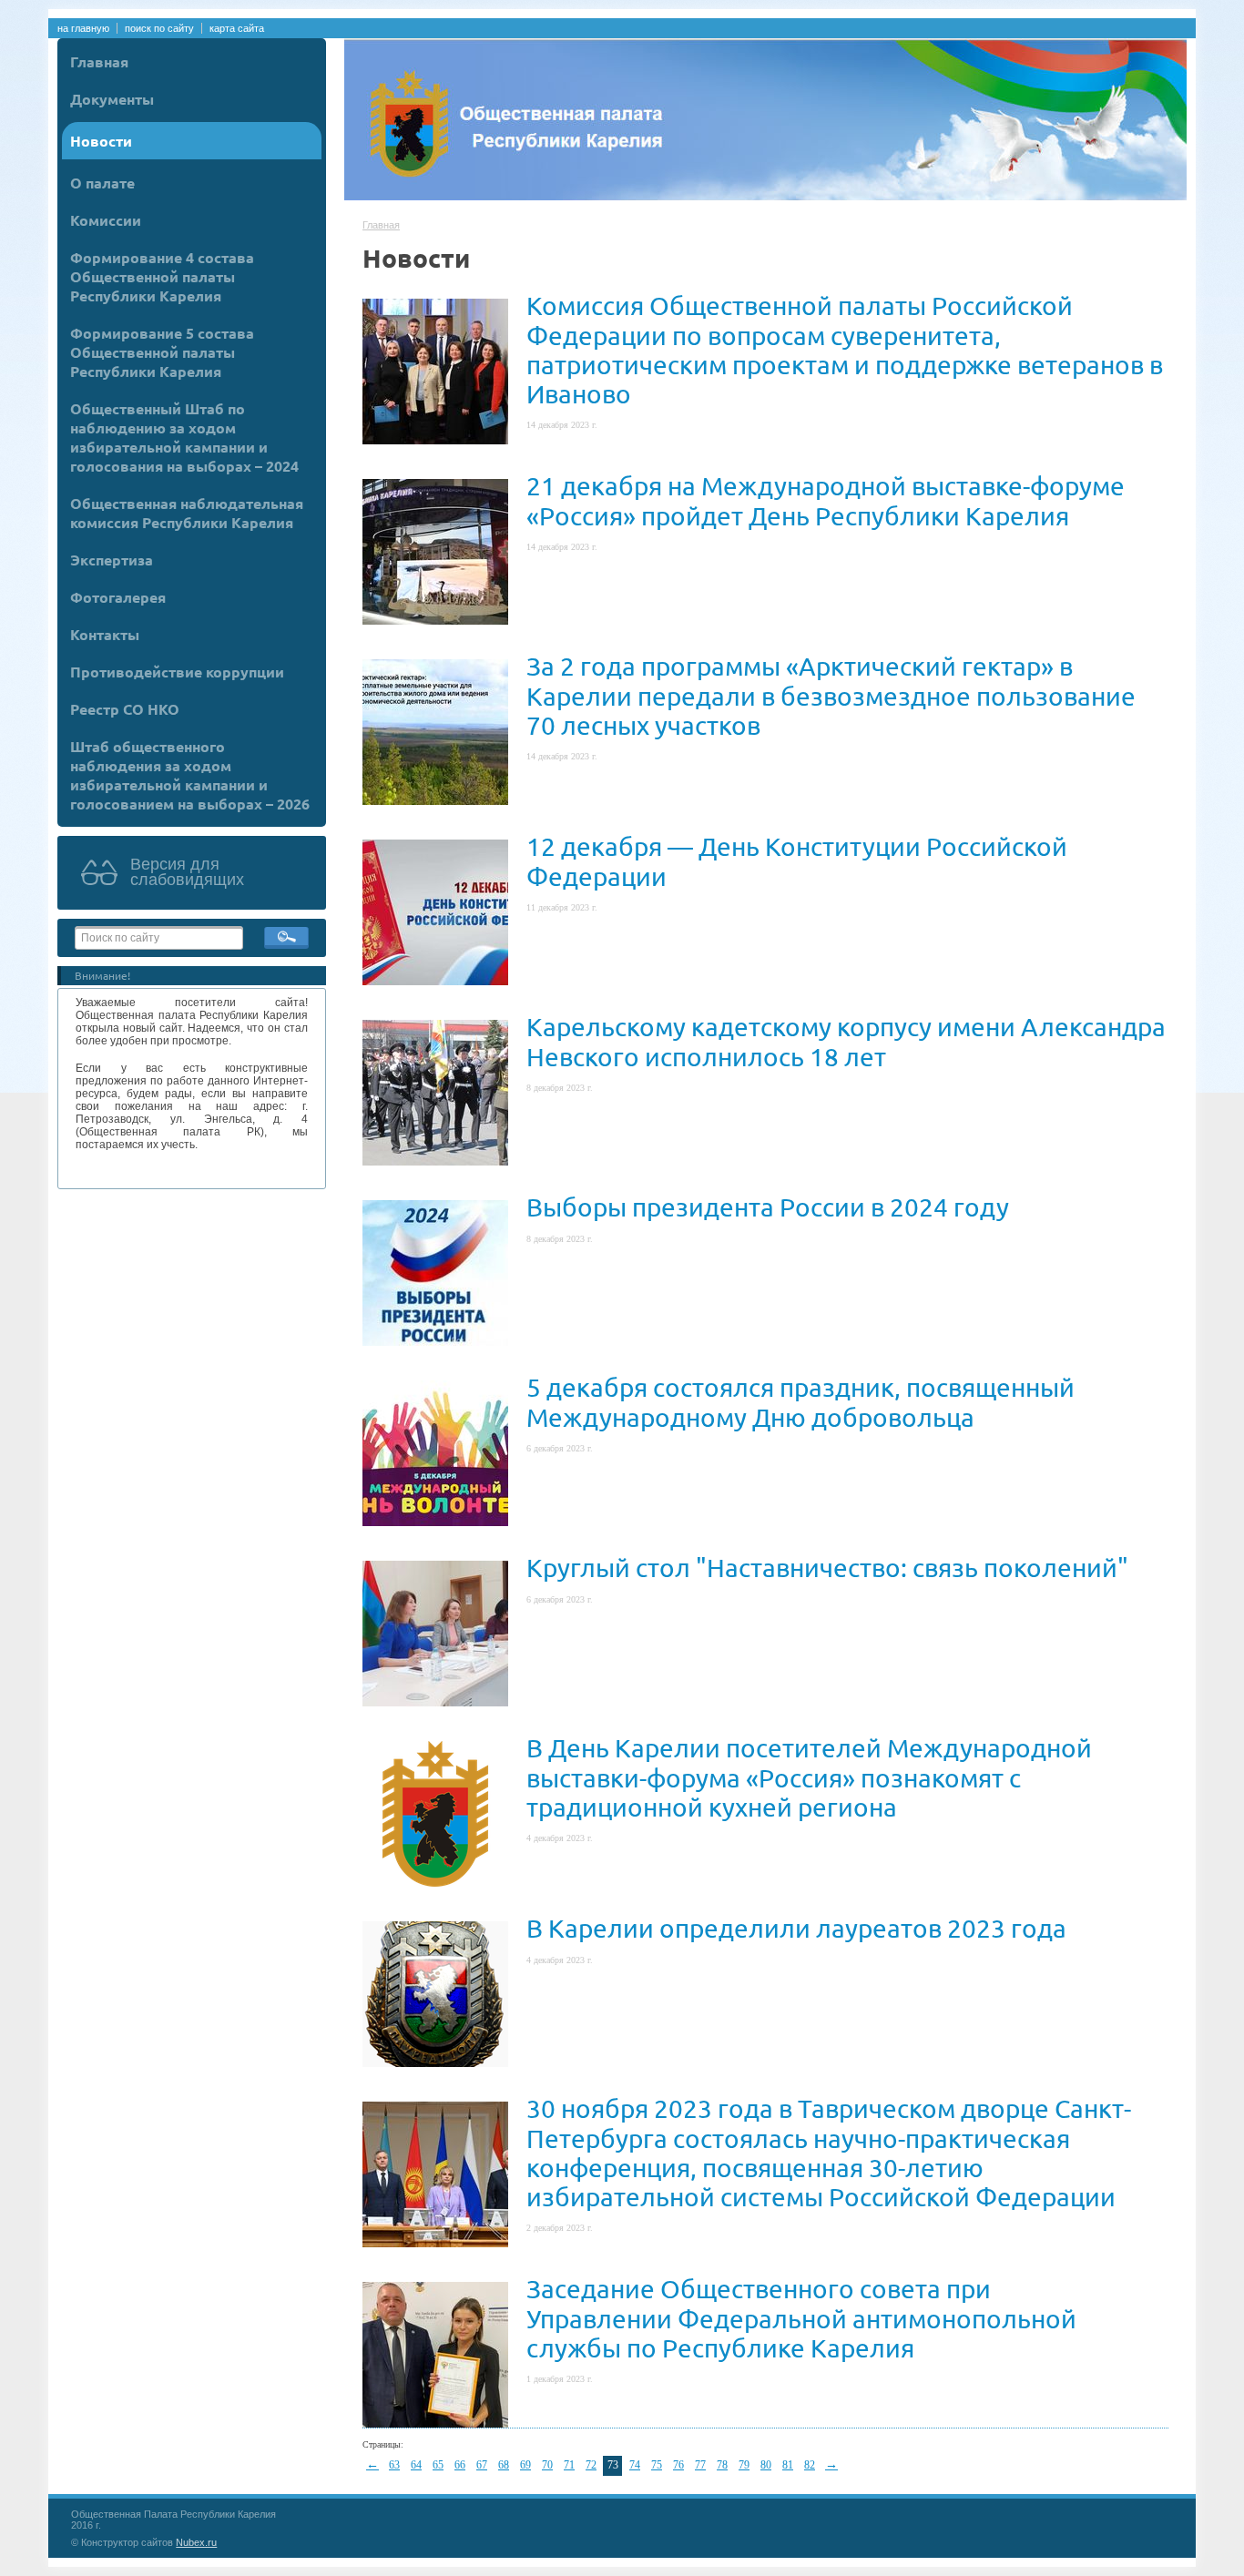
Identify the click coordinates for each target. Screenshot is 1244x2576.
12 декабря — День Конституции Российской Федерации (797, 861)
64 (416, 2465)
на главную (83, 28)
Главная (99, 61)
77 (700, 2465)
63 (394, 2465)
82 (810, 2465)
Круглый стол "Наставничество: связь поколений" (827, 1568)
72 (591, 2465)
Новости (101, 141)
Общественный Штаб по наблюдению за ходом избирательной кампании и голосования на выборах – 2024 (184, 437)
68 (504, 2465)
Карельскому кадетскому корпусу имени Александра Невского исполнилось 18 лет (846, 1041)
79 (744, 2465)
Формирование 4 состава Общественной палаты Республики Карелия (162, 276)
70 (547, 2465)
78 (722, 2465)
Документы (112, 99)
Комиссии (106, 220)
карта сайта (237, 28)
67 (482, 2465)
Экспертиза (112, 560)
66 (460, 2465)
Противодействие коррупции (177, 672)
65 (438, 2465)
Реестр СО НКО (125, 709)
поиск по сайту (159, 28)
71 (569, 2465)
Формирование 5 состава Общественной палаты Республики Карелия (162, 352)
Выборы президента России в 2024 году (768, 1207)
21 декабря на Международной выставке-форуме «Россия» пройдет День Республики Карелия (826, 500)
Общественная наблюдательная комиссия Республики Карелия (187, 513)
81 (788, 2465)
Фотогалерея (118, 597)
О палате (102, 183)
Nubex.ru (196, 2542)
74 (635, 2465)
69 (525, 2465)
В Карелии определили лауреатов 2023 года (796, 1928)
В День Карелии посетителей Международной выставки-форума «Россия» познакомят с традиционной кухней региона (809, 1777)
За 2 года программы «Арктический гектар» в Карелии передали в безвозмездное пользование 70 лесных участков (831, 695)
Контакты (105, 634)
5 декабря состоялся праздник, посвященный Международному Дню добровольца (800, 1402)
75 (657, 2465)
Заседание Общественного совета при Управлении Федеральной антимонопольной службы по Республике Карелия (801, 2318)
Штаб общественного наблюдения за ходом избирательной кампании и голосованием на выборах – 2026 (190, 775)
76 (678, 2465)
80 (766, 2465)
